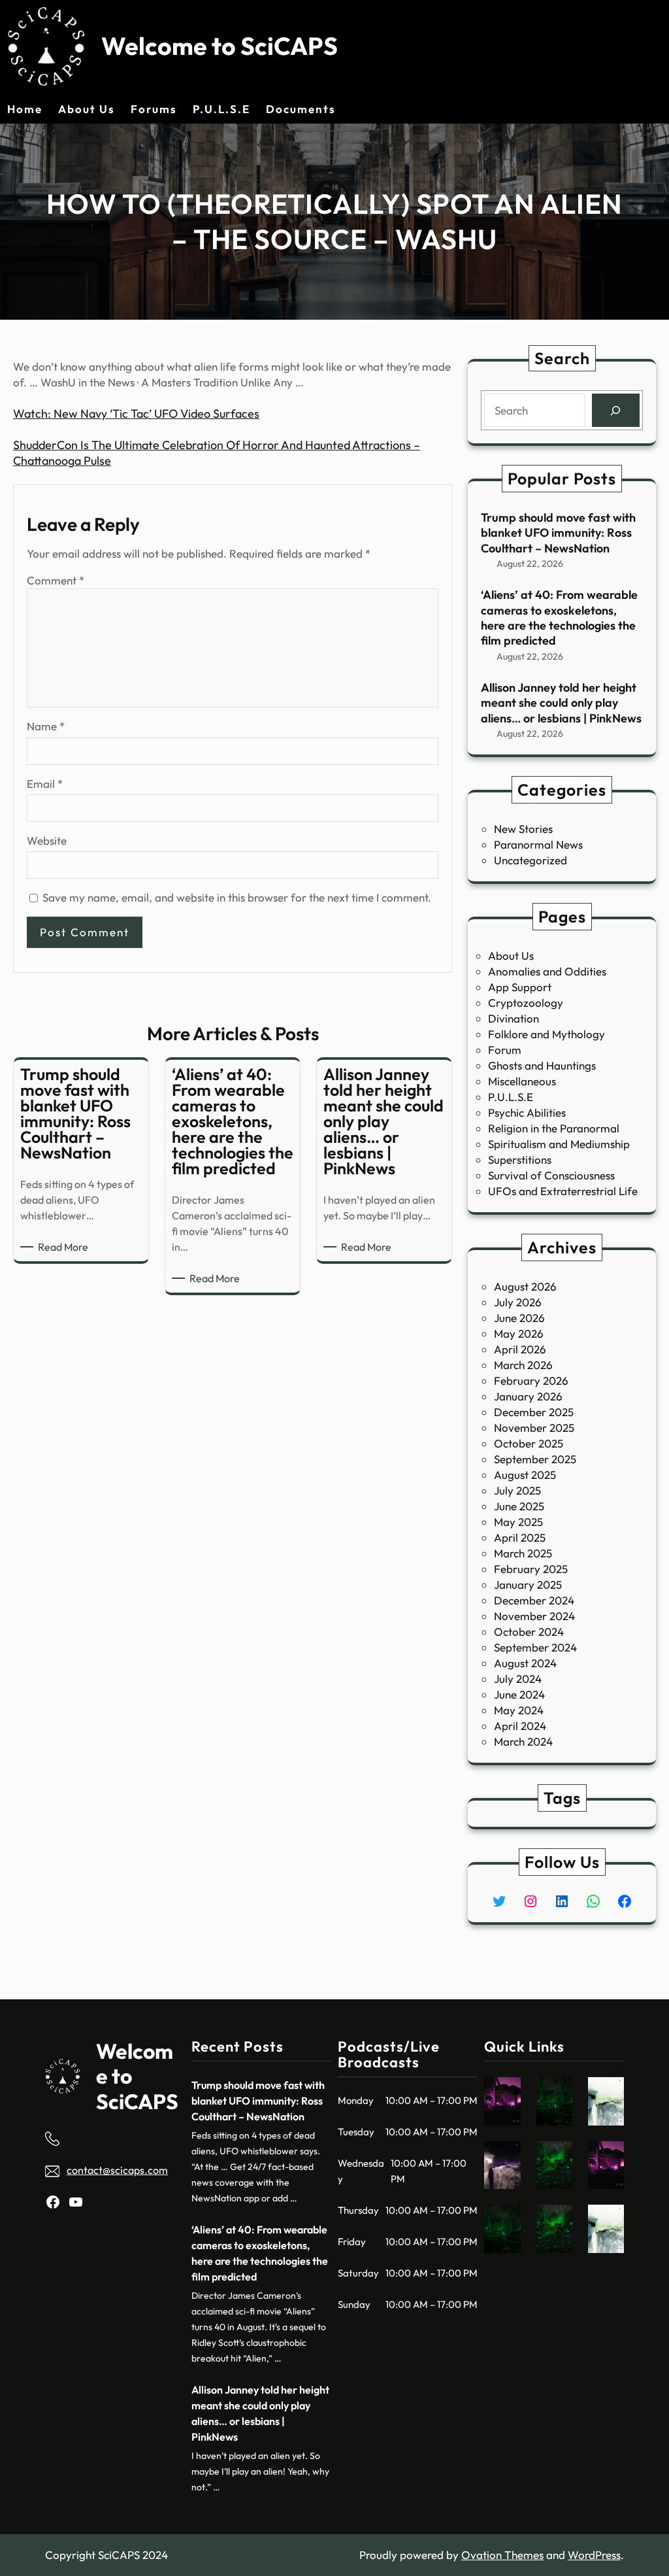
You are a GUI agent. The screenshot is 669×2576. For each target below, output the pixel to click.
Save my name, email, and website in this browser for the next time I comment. (237, 897)
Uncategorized (530, 860)
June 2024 (519, 1694)
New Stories (523, 829)
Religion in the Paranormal (554, 1128)
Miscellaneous (522, 1081)
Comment (56, 580)
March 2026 (523, 1365)
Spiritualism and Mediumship (559, 1144)
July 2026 (518, 1302)
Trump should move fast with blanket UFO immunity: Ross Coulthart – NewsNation (558, 533)
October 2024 (529, 1632)
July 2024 (518, 1679)
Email (45, 784)
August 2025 (525, 1475)
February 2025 (531, 1569)
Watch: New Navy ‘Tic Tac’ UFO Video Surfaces (136, 414)
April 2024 (520, 1726)
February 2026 (531, 1381)
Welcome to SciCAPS (220, 46)
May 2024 (519, 1710)
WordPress (594, 2555)
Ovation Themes (502, 2555)
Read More (65, 1247)
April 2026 (520, 1349)
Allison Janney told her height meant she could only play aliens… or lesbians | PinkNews (561, 703)
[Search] (616, 410)
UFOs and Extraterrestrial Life (563, 1191)
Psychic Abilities (527, 1112)
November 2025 (534, 1428)
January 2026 (528, 1396)
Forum (505, 1050)
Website (47, 840)
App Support (520, 987)
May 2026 (519, 1333)
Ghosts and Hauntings (542, 1065)
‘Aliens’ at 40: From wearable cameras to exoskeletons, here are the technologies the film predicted (559, 618)
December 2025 (534, 1412)
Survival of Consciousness (551, 1175)
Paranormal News (538, 844)
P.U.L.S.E (511, 1097)
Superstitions (520, 1160)
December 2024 (534, 1600)
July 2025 (517, 1490)
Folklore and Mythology (547, 1034)
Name (46, 726)
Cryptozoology (526, 1003)
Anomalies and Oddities (547, 971)
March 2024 (523, 1741)
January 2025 (528, 1585)
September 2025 (535, 1459)
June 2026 (519, 1318)
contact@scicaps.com (117, 2170)
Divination (514, 1018)
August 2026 (525, 1286)
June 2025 (519, 1506)
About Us (511, 956)
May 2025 (518, 1522)
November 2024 (534, 1616)
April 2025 (520, 1537)
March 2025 (523, 1553)
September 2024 (535, 1647)
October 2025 (529, 1443)
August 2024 (525, 1663)
